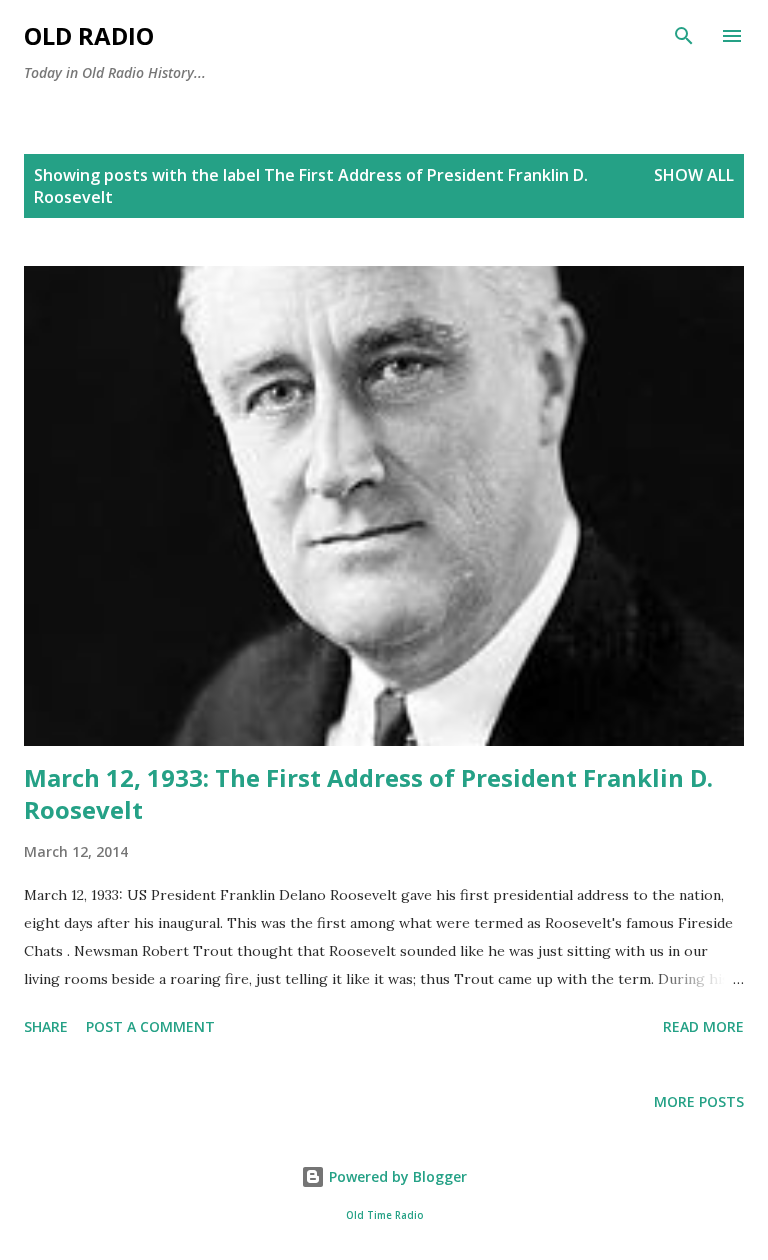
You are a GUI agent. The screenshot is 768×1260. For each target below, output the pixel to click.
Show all (694, 175)
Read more (703, 1026)
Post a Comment (150, 1026)
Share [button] (46, 1026)
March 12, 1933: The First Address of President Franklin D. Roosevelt (368, 793)
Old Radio (89, 35)
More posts (699, 1101)
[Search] (684, 36)
